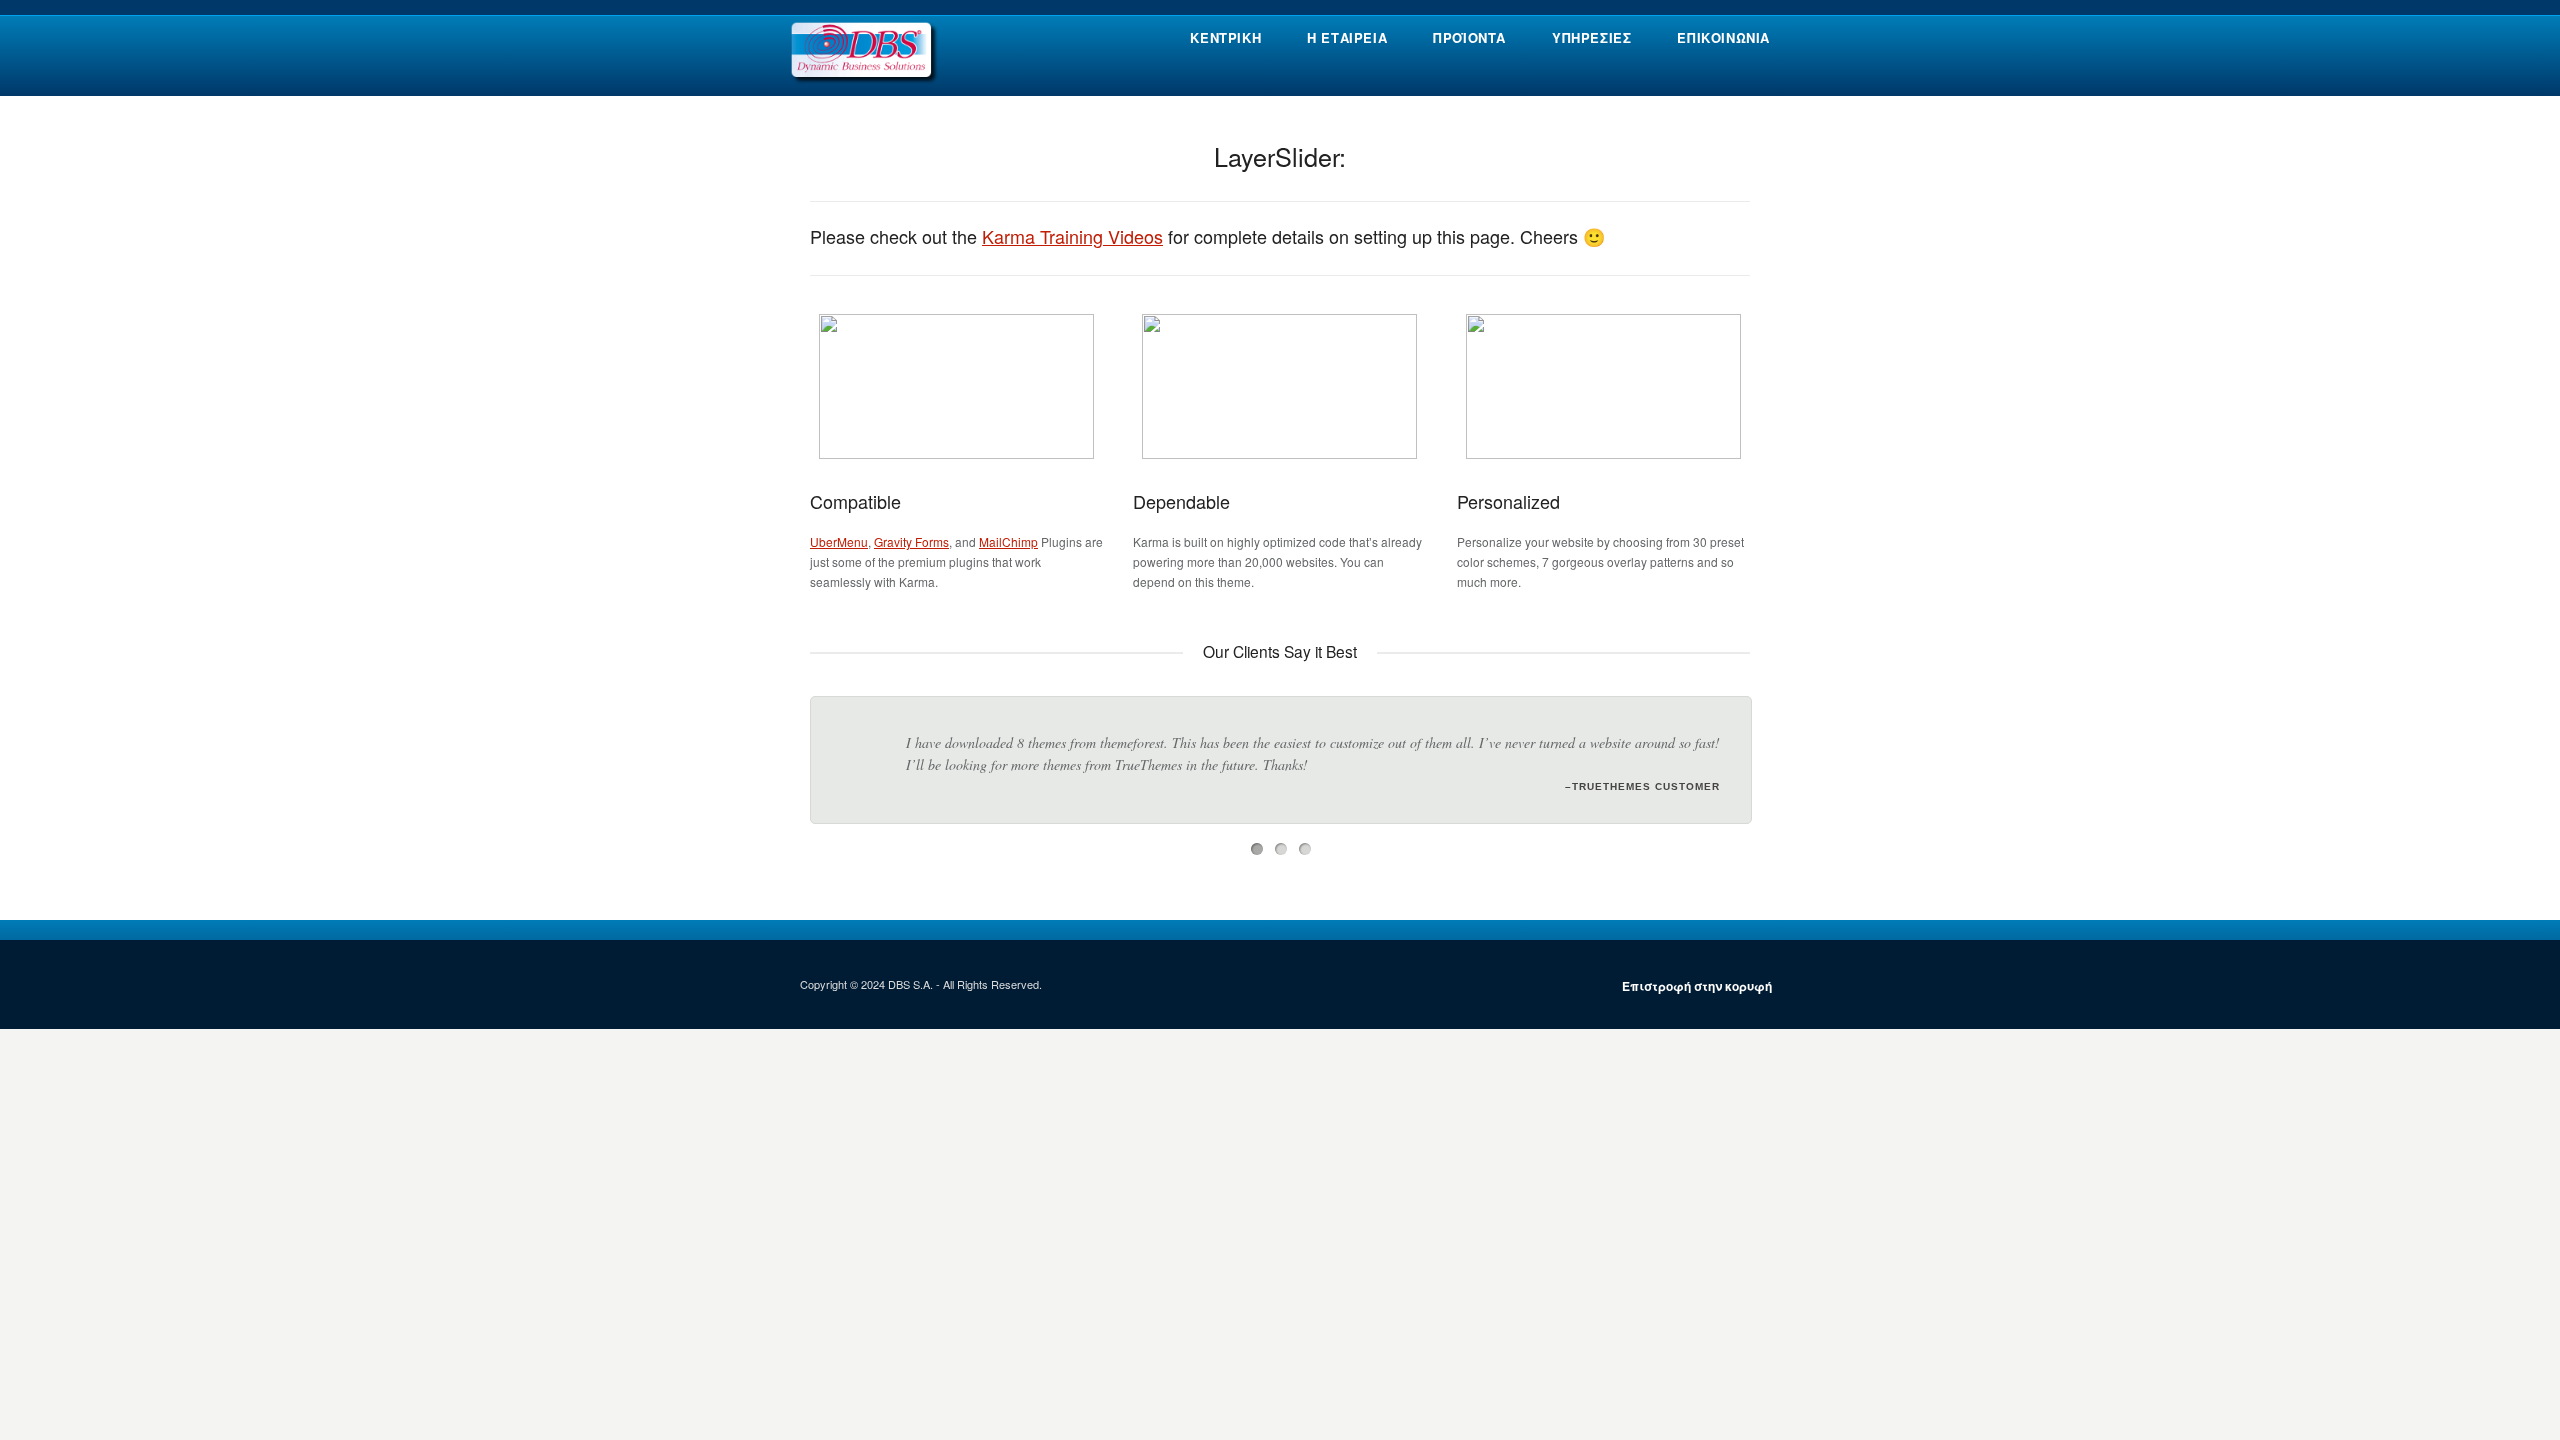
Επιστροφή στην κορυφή (1697, 995)
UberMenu (839, 541)
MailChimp (1008, 541)
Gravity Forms (911, 541)
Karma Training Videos (1072, 236)
